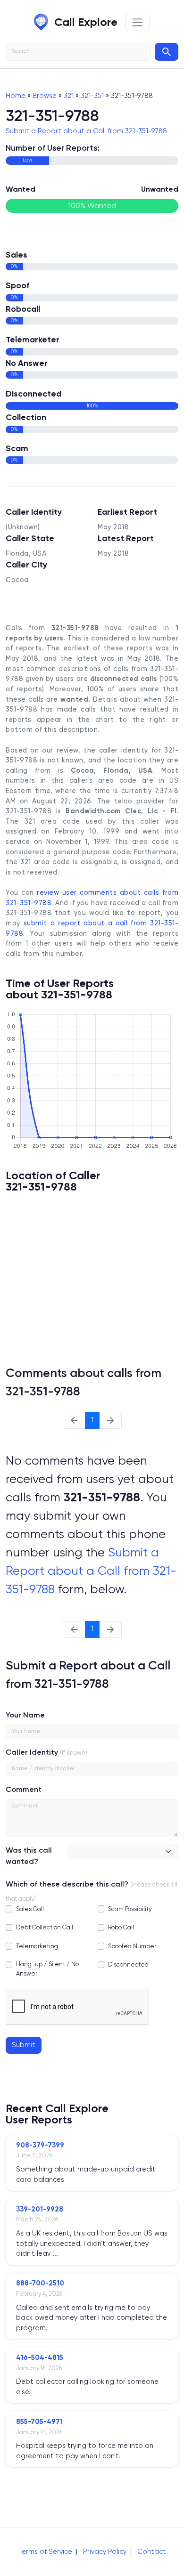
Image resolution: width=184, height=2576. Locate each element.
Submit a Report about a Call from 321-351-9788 (86, 131)
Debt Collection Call (45, 1927)
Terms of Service (45, 2552)
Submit (24, 2045)
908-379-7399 (40, 2145)
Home (16, 96)
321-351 (92, 96)
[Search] (167, 52)
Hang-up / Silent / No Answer (47, 1968)
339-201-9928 (40, 2209)
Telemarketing (37, 1946)
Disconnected (128, 1964)
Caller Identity (32, 1752)
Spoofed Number (132, 1946)
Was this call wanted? (29, 1856)
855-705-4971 (39, 2422)
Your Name (25, 1715)
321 (69, 96)
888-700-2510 (40, 2283)
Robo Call (121, 1927)
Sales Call (30, 1909)
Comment (24, 1789)
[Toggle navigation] (138, 22)
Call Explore (86, 22)
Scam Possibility (130, 1909)
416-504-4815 (40, 2357)
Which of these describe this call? (67, 1884)
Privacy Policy (105, 2552)
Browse (45, 96)
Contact (152, 2552)
